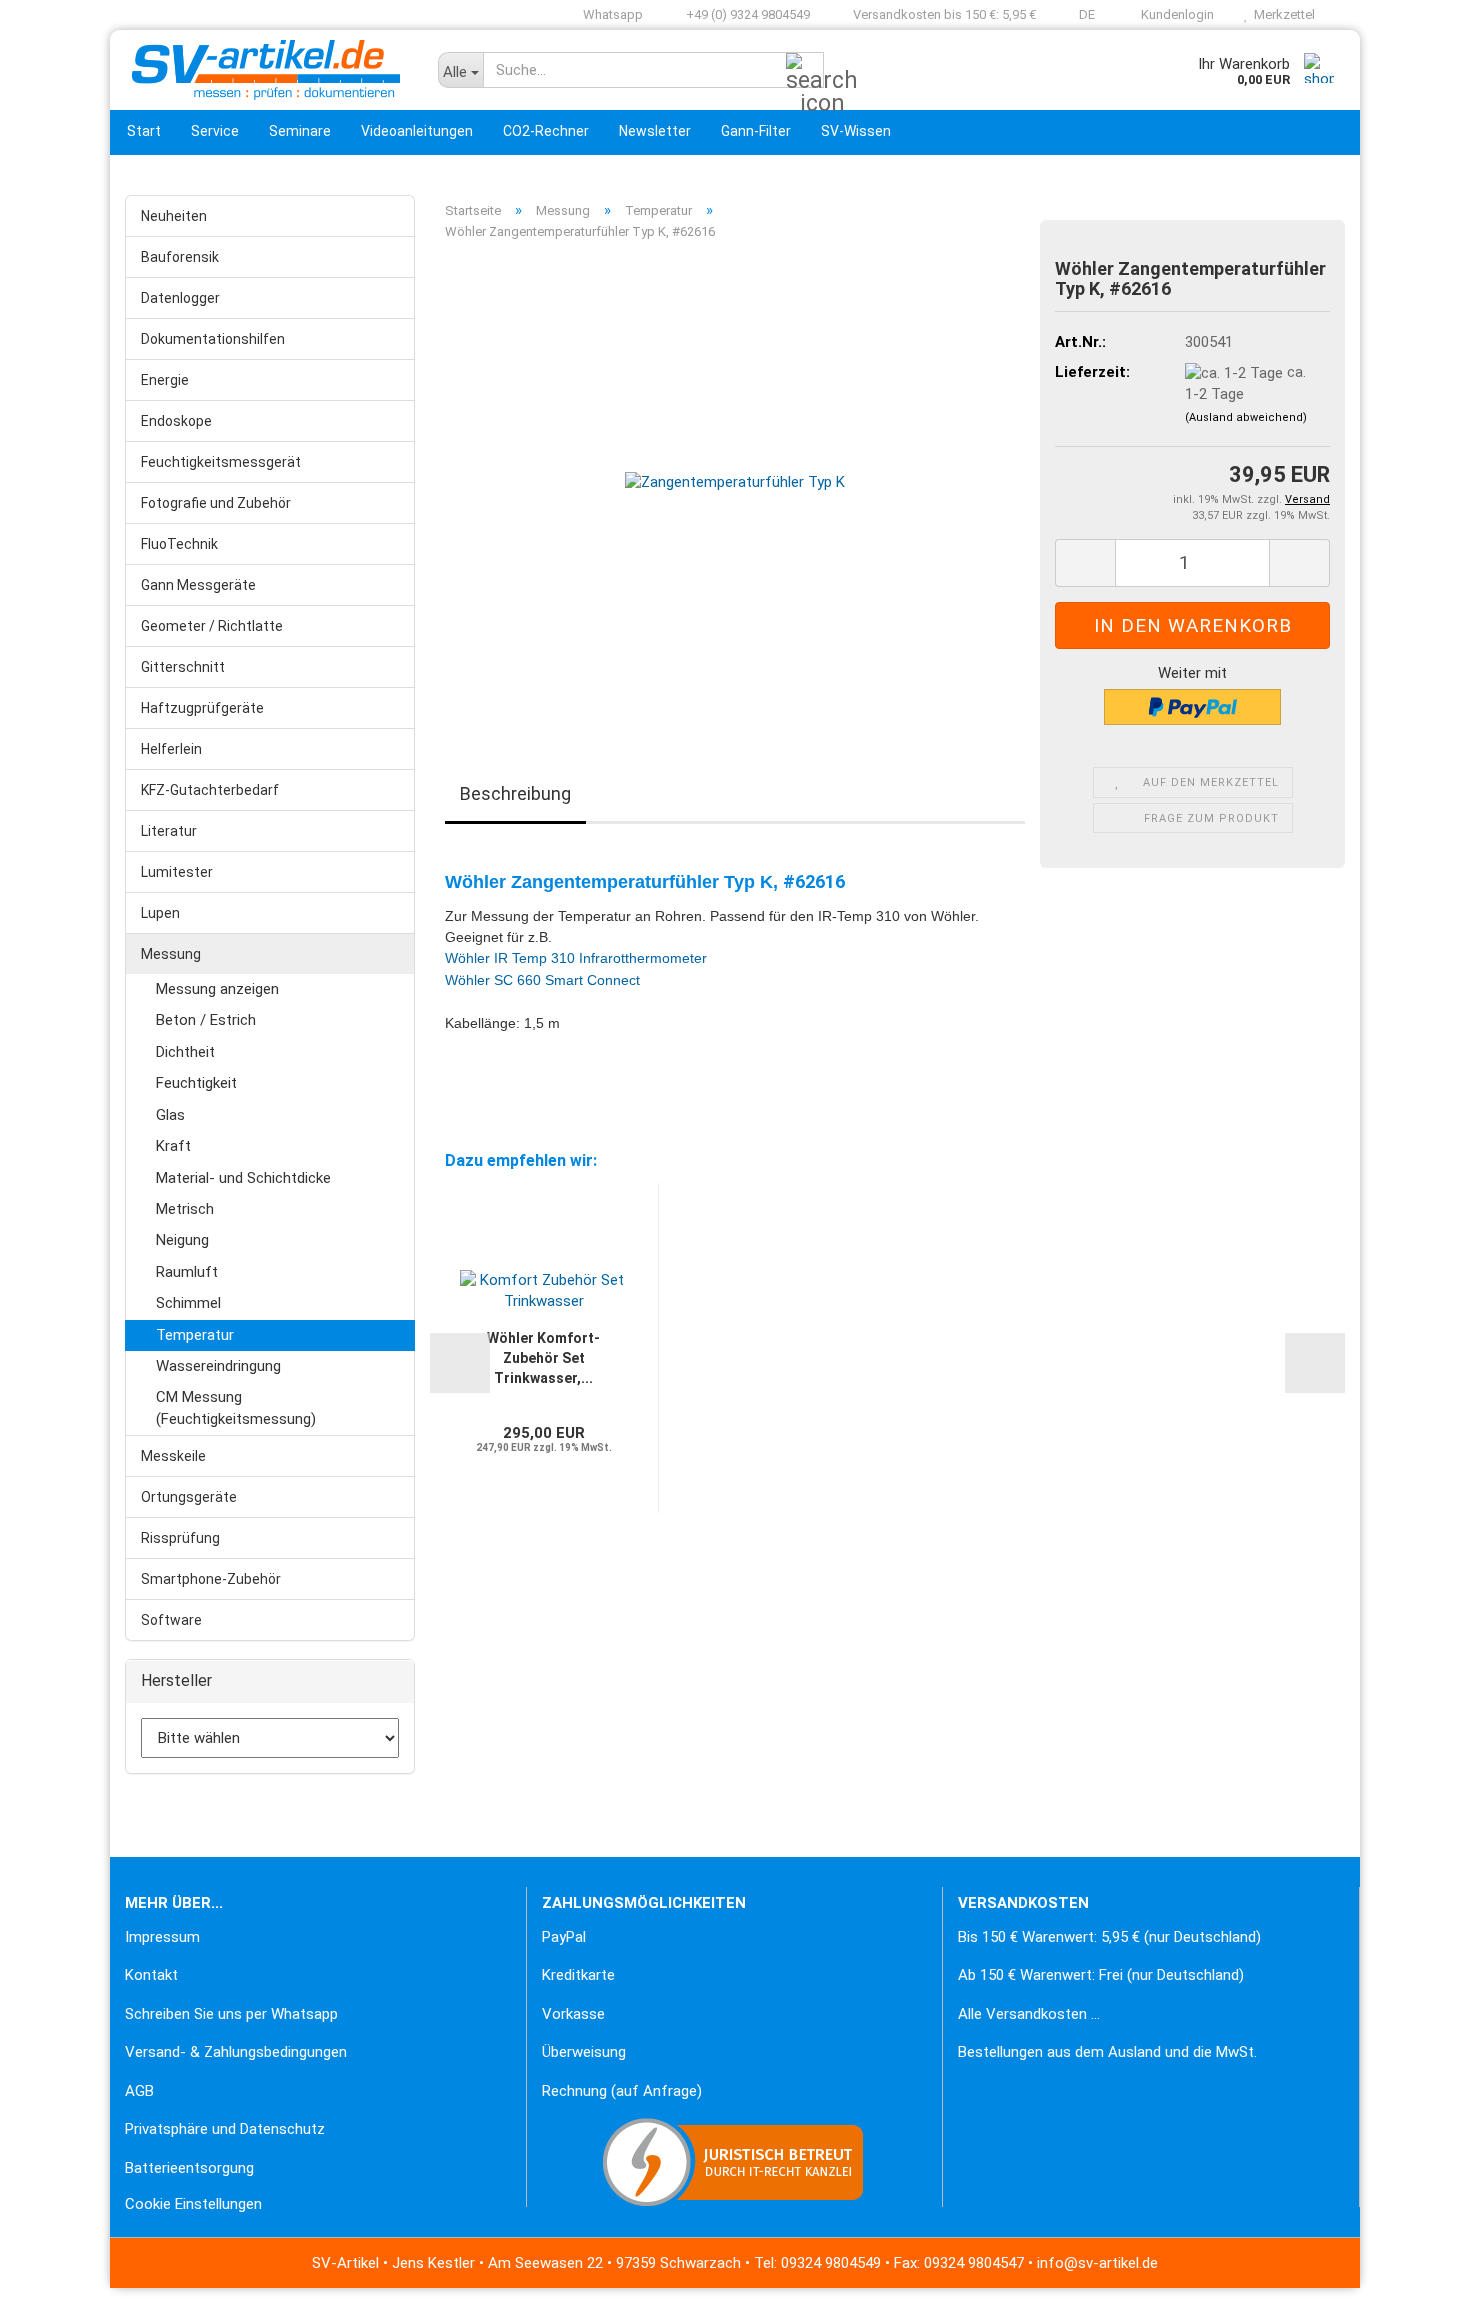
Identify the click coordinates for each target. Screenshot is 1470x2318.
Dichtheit (185, 1052)
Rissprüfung (180, 1538)
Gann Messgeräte (198, 585)
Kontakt (151, 1975)
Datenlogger (180, 298)
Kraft (173, 1146)
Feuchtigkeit (196, 1083)
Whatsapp (611, 14)
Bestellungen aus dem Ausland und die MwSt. (1107, 2052)
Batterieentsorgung (189, 2168)
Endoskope (176, 421)
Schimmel (188, 1303)
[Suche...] (805, 71)
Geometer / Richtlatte (212, 626)
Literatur (169, 831)
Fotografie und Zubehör (216, 503)
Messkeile (173, 1456)
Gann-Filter (756, 131)
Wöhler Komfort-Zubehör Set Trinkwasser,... (543, 1358)
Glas (170, 1115)
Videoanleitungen (417, 131)
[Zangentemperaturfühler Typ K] (735, 482)
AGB (139, 2091)
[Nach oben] (55, 2288)
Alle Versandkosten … (1029, 2014)
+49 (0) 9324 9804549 (746, 14)
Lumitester (177, 872)
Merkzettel (1281, 14)
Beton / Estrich (206, 1020)
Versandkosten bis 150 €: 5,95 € (943, 14)
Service (215, 131)
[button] (1080, 15)
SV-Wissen (856, 131)
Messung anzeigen (217, 989)
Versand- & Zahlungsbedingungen (236, 2052)
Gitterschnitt (183, 667)
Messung (171, 954)
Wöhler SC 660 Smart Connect (542, 980)
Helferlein (171, 749)
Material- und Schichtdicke (243, 1178)
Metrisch (185, 1209)
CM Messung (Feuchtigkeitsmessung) (236, 1407)
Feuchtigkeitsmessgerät (221, 462)
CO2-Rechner (546, 131)
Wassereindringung (218, 1366)
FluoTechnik (179, 544)
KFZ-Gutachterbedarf (210, 790)
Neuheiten (174, 216)
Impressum (162, 1937)
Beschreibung (515, 793)
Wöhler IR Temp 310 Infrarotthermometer (576, 958)
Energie (165, 380)
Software (171, 1620)
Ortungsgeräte (189, 1497)
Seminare (300, 131)
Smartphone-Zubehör (211, 1579)
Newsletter (655, 131)
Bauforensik (180, 257)
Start (144, 131)
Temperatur (195, 1335)
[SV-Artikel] (266, 70)
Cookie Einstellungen (193, 2204)
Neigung (182, 1240)
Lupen (160, 913)
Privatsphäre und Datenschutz (225, 2129)
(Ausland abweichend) (1246, 417)
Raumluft (187, 1272)
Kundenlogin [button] (1174, 14)
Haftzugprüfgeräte (202, 708)
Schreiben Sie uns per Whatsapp (231, 2014)
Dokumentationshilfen (213, 339)
